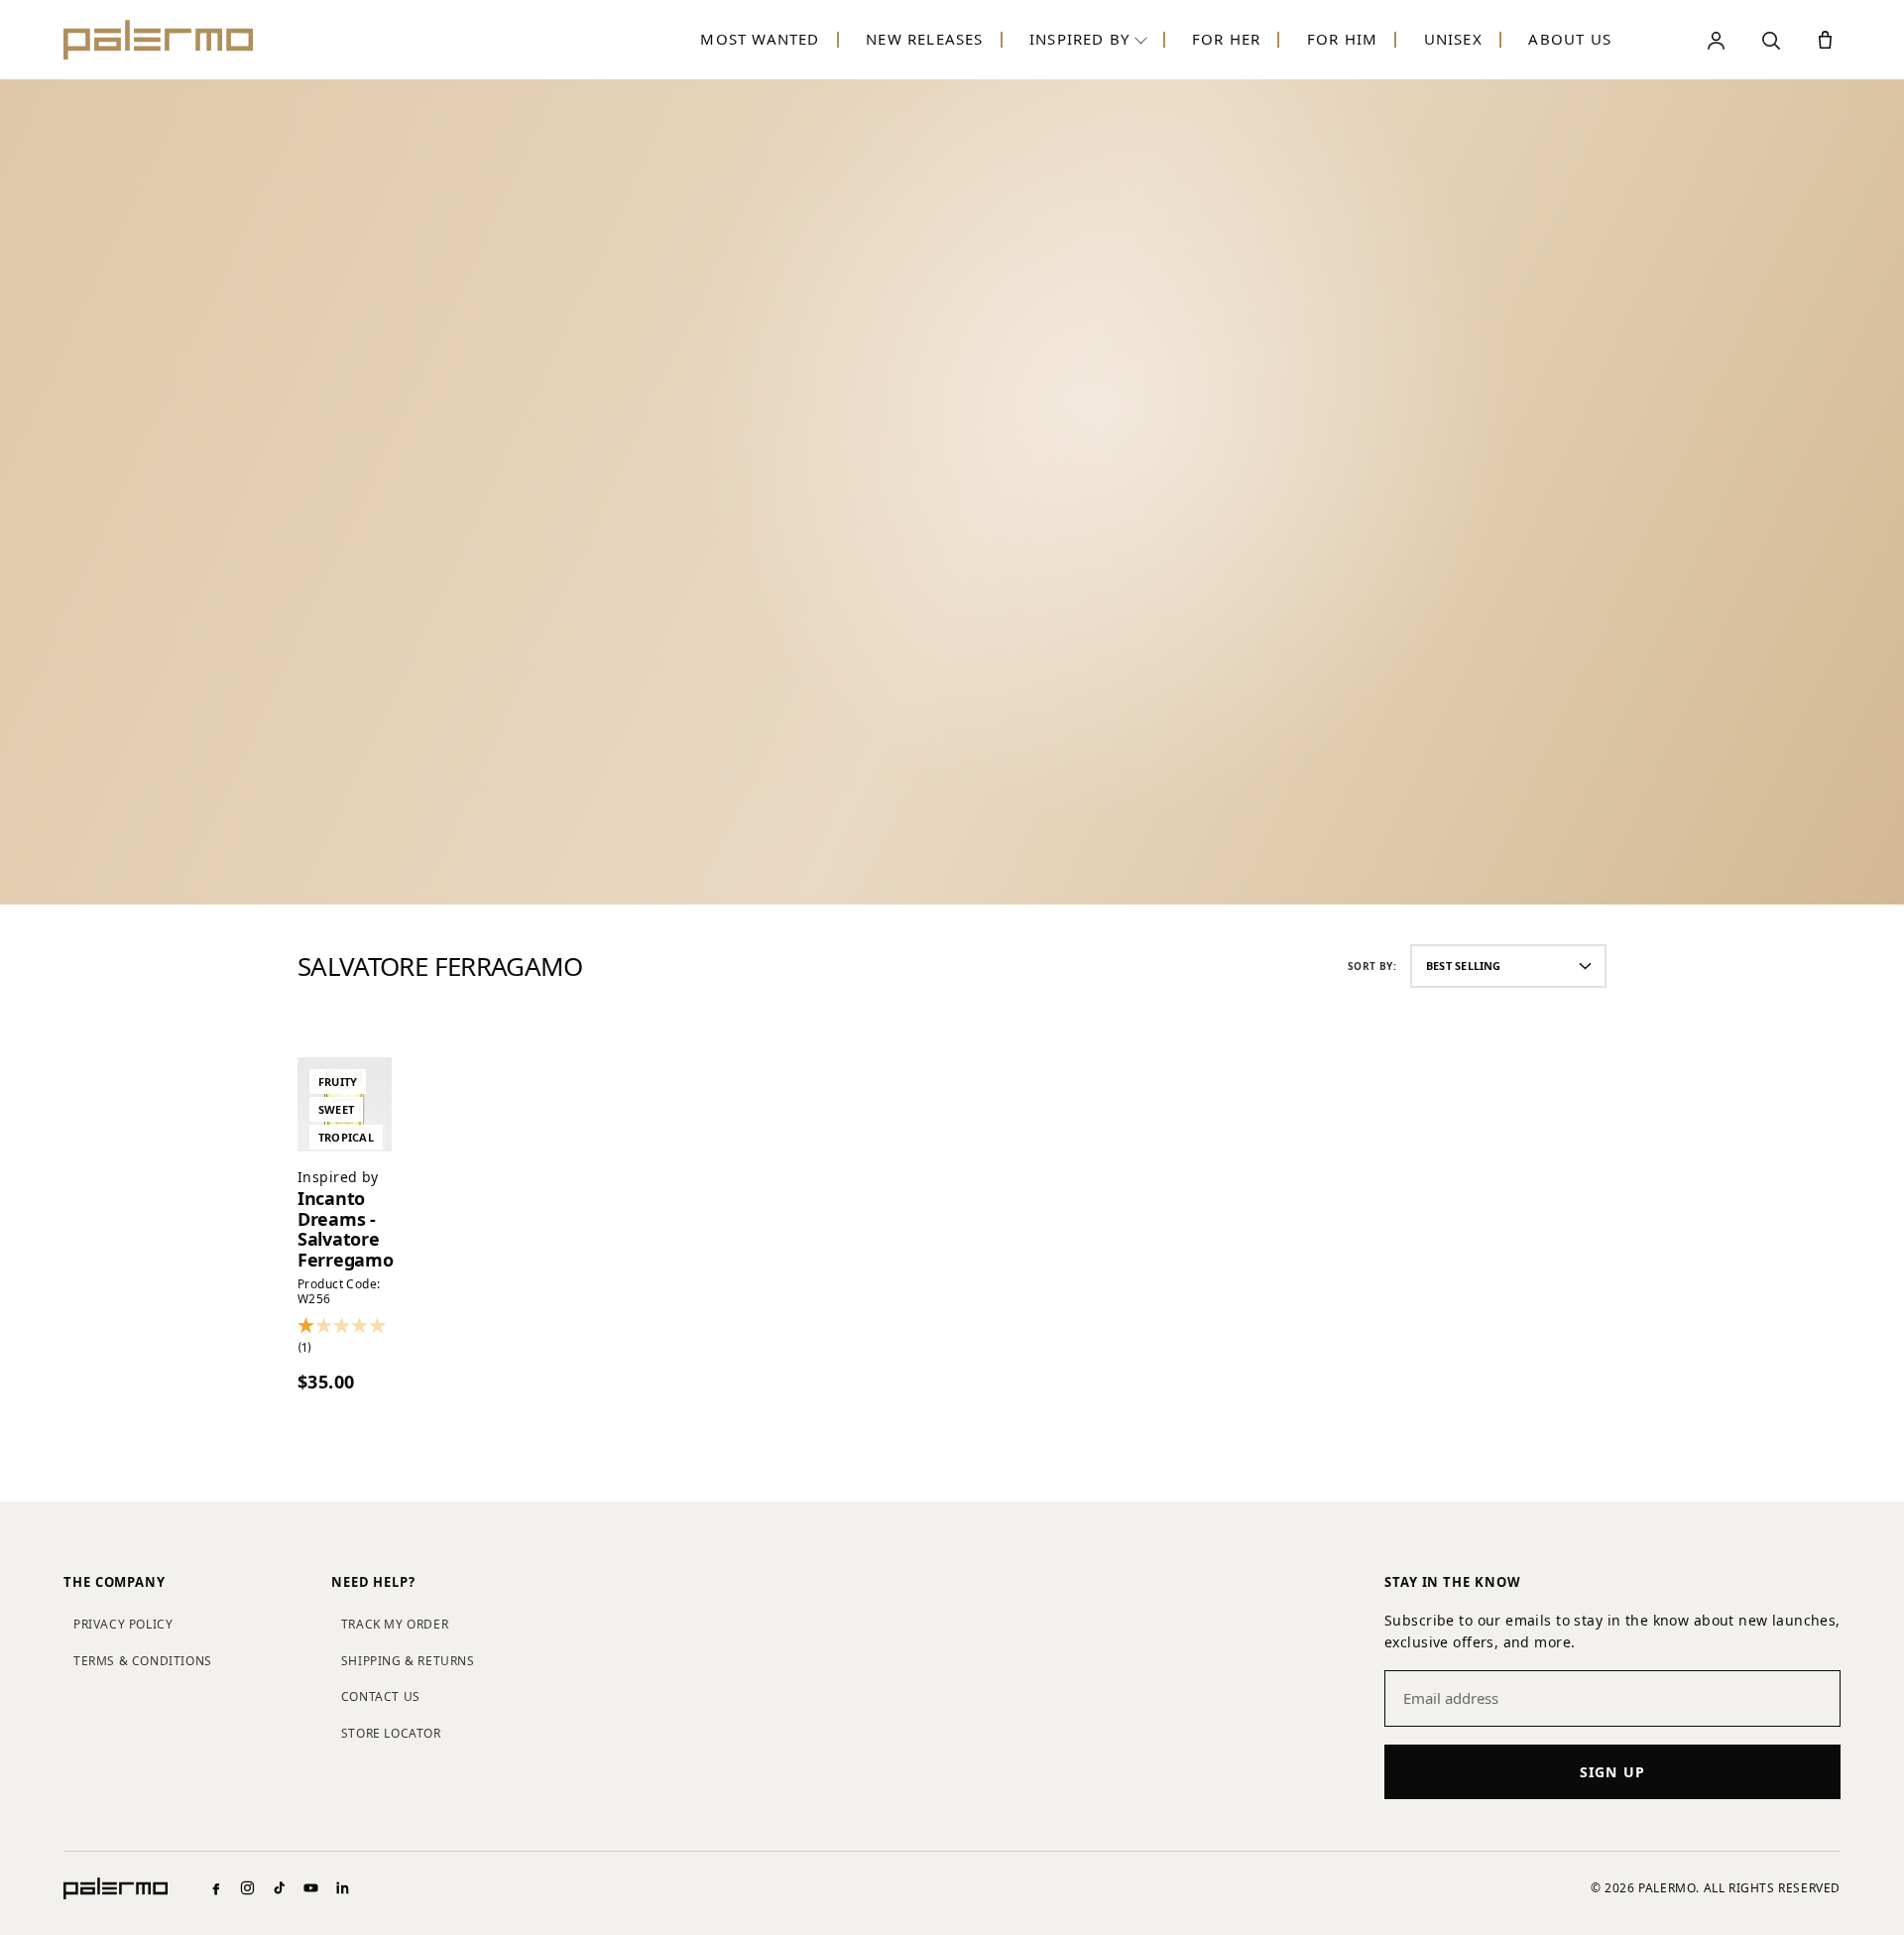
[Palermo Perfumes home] (158, 40)
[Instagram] (247, 1888)
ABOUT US (1570, 39)
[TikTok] (279, 1888)
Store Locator (391, 1733)
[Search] (1771, 40)
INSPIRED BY (1079, 39)
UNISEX (1453, 39)
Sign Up (1612, 1772)
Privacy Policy (123, 1624)
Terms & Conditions (143, 1661)
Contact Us (381, 1696)
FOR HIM (1342, 39)
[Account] (1716, 40)
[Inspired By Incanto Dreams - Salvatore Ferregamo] (345, 1104)
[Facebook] (216, 1888)
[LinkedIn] (343, 1888)
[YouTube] (311, 1888)
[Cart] (1825, 40)
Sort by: (1372, 966)
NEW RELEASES (924, 39)
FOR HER (1226, 39)
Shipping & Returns (408, 1661)
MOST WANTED (760, 39)
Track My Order (395, 1624)
